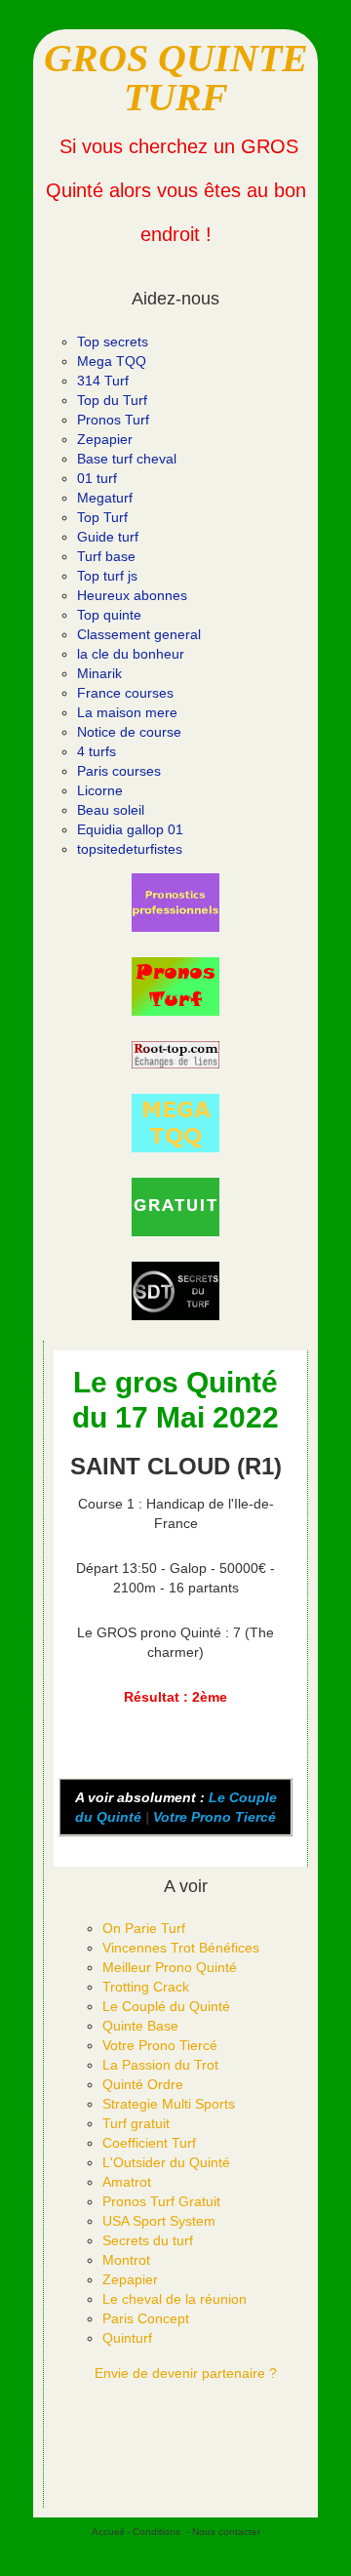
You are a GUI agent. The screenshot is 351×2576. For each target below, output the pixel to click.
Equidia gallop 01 (130, 829)
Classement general (139, 634)
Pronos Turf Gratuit (161, 2201)
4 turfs (97, 751)
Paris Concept (146, 2318)
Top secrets (113, 342)
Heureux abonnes (132, 595)
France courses (125, 693)
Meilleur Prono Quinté (170, 1967)
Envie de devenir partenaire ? (186, 2373)
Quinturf (127, 2338)
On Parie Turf (144, 1928)
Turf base (106, 556)
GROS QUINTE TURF (176, 78)
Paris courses (119, 771)
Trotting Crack (146, 1987)
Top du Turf (112, 400)
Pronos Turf (113, 420)
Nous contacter (226, 2532)
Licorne (100, 790)
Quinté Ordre (143, 2084)
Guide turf (108, 537)
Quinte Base (140, 2026)
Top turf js (107, 576)
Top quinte (109, 615)
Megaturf (105, 498)
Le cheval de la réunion (175, 2299)
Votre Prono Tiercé (214, 1817)
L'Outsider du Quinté (166, 2162)
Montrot (126, 2260)
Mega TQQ (112, 361)
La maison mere (127, 712)
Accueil (108, 2532)
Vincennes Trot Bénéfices (181, 1948)
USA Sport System (159, 2221)
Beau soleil (111, 810)
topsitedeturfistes (130, 849)
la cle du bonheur (131, 654)
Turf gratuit (136, 2123)
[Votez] (175, 903)
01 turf (97, 478)
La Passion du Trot (160, 2065)
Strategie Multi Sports (169, 2104)
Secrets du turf (148, 2240)
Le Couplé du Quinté (166, 2006)
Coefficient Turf (149, 2143)
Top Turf (102, 517)
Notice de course (129, 732)
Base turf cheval (127, 459)
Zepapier (105, 439)
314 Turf (103, 381)
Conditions (156, 2532)
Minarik (99, 673)
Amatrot (127, 2182)
